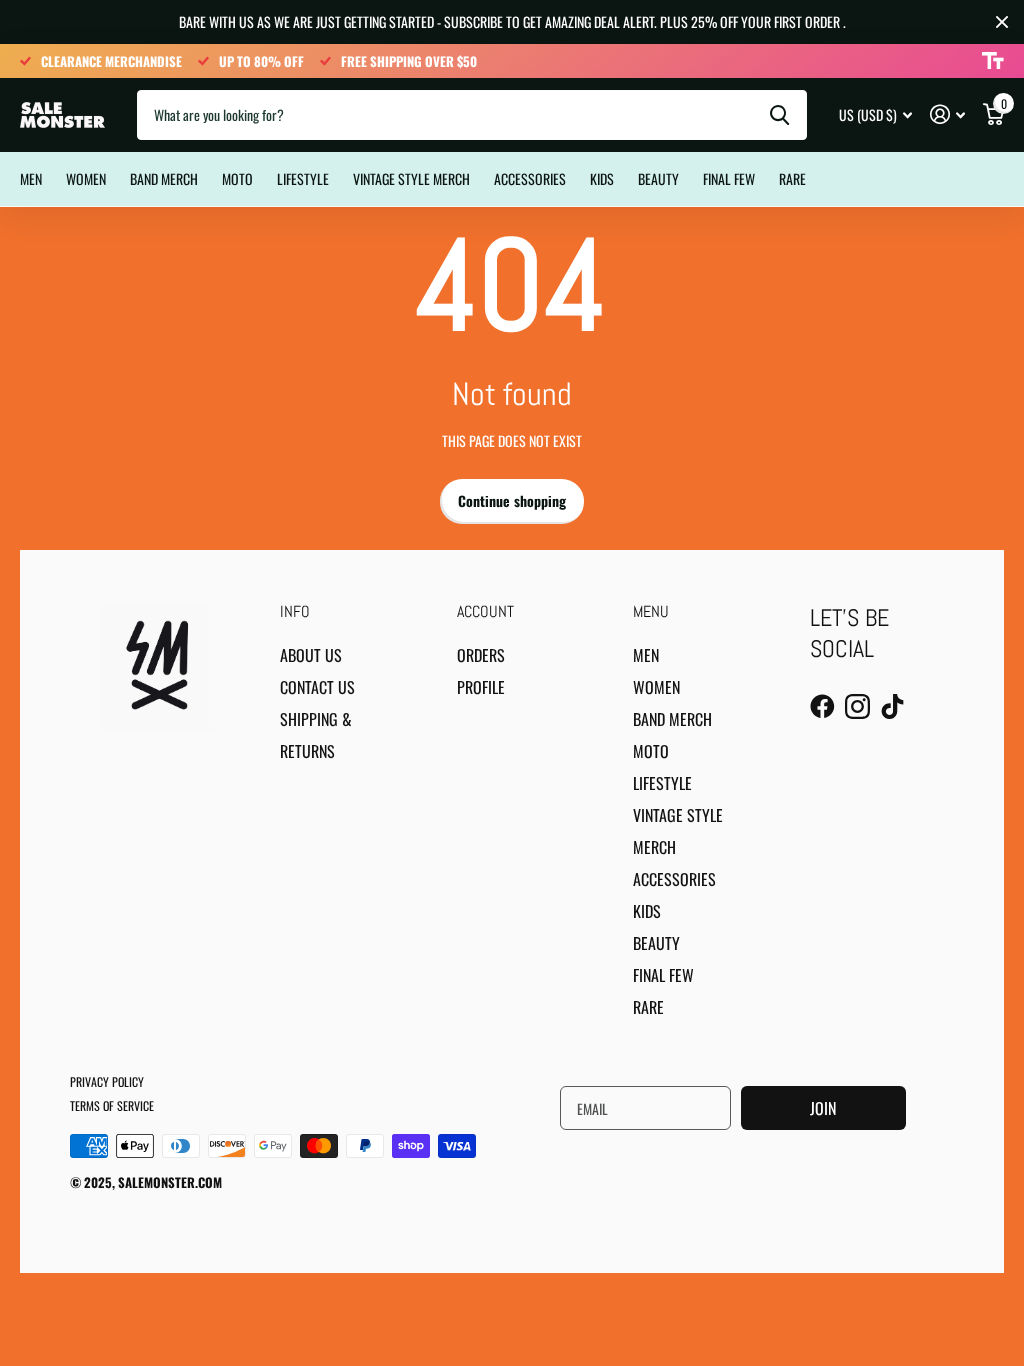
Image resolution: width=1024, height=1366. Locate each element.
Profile (481, 687)
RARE (792, 178)
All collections (31, 157)
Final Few (729, 178)
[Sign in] (947, 114)
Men (646, 655)
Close (1002, 22)
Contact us (317, 687)
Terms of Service (112, 1105)
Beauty (658, 178)
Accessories (530, 178)
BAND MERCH (164, 178)
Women (86, 178)
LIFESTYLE (303, 178)
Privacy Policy (107, 1081)
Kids (647, 911)
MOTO (237, 178)
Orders (481, 655)
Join (823, 1108)
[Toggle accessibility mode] (993, 61)
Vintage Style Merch (411, 178)
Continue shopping (512, 500)
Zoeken (779, 115)
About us (311, 655)
